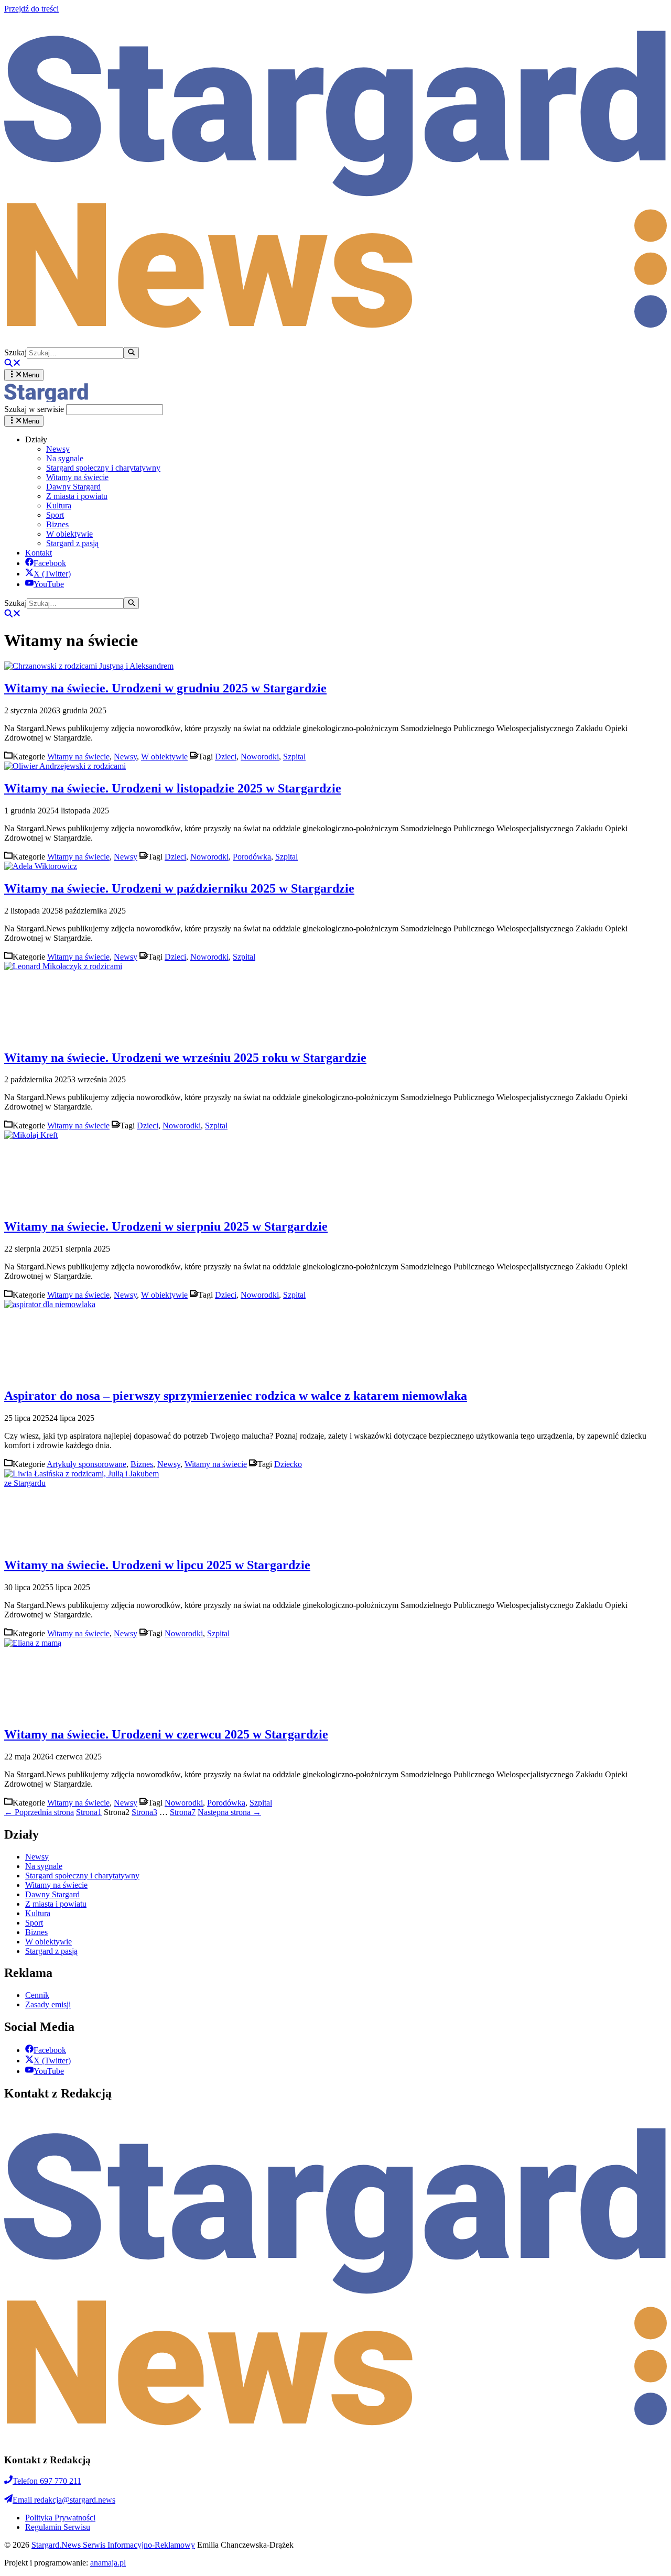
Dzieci (226, 757)
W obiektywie (69, 534)
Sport (55, 515)
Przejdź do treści (31, 9)
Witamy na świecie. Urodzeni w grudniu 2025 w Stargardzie (165, 688)
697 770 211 (47, 2481)
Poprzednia (39, 1812)
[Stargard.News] (46, 399)
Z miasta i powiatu (77, 496)
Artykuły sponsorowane (86, 1464)
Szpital (294, 757)
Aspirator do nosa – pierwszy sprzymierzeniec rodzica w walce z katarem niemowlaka (236, 1396)
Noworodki (260, 757)
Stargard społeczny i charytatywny (103, 468)
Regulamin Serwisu (58, 2527)
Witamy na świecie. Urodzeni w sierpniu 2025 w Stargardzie (166, 1226)
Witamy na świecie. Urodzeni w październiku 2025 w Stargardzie (179, 888)
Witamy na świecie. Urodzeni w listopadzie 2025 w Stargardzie (173, 788)
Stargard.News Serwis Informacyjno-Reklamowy (113, 2545)
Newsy (58, 449)
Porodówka (252, 857)
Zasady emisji (48, 2004)
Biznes (57, 524)
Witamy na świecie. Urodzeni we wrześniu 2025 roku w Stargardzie (185, 1058)
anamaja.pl (108, 2563)
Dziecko (288, 1464)
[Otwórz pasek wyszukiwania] (13, 364)
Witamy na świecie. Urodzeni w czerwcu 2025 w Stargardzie (166, 1734)
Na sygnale (65, 458)
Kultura (59, 506)
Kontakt (39, 553)
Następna (229, 1812)
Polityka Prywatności (60, 2518)
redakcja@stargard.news (64, 2500)
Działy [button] (36, 439)
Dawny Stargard (73, 487)
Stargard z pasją (72, 543)
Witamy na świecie (77, 477)
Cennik (37, 1995)
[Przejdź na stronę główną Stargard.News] (335, 342)
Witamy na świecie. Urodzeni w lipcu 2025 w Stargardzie (157, 1565)
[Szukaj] (131, 353)
